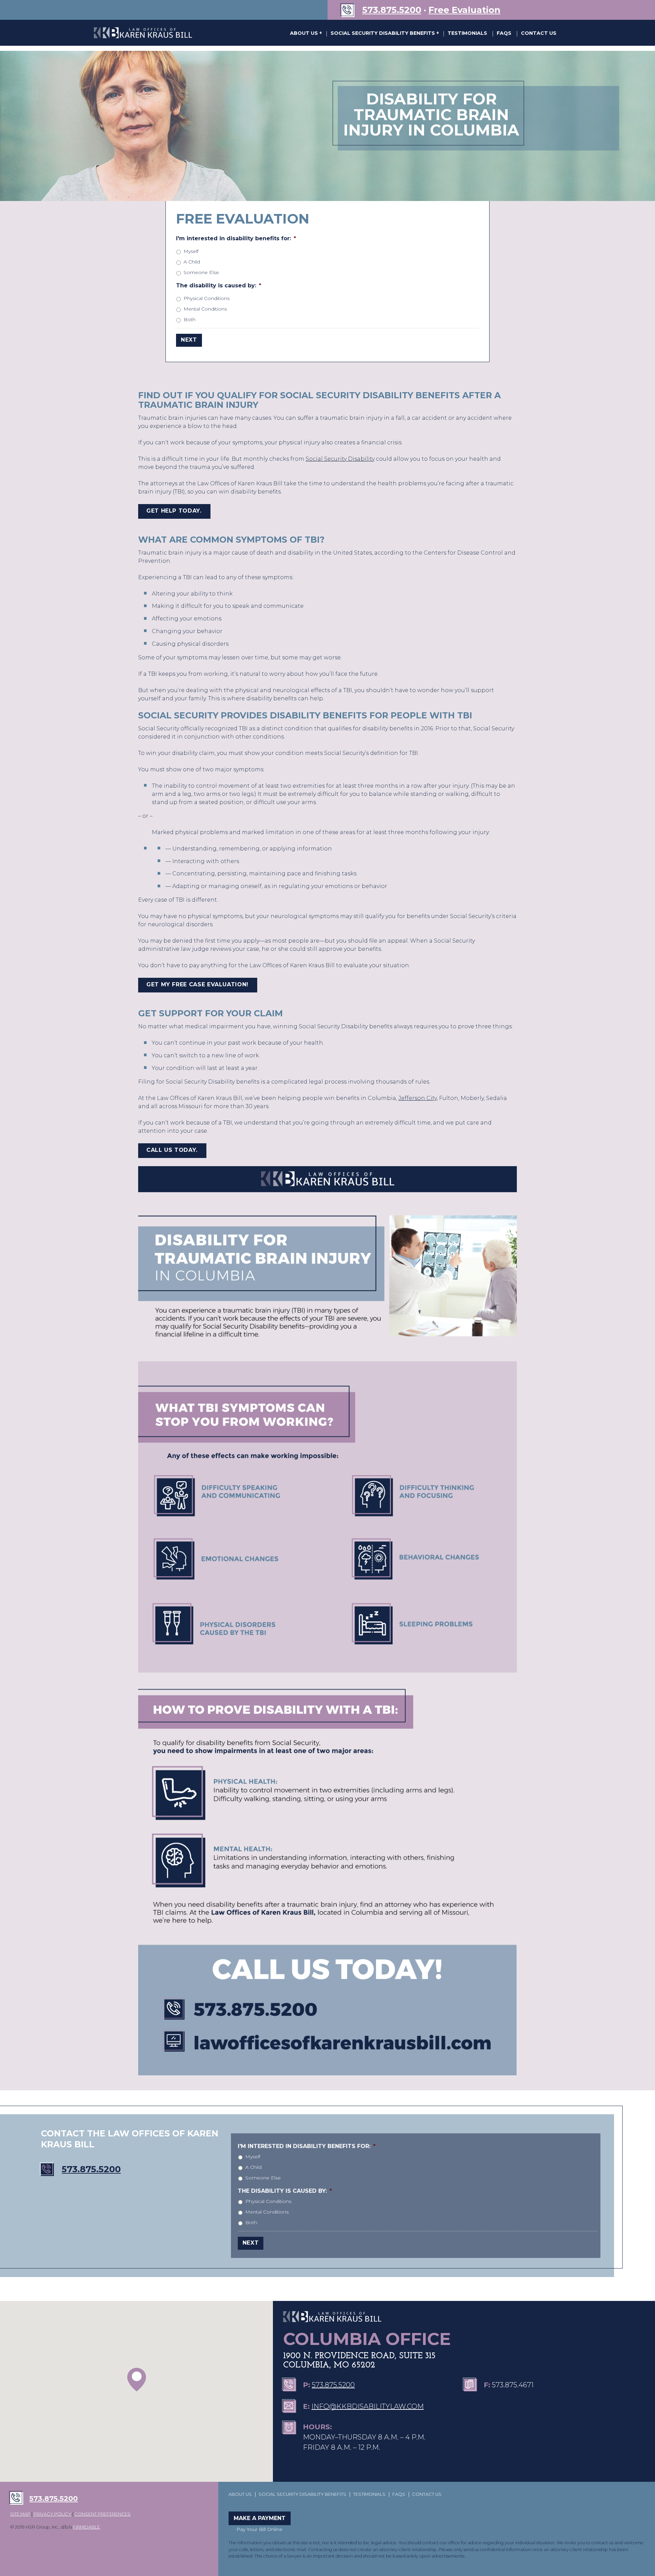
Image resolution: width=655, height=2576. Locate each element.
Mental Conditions (205, 309)
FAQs (504, 33)
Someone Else (201, 272)
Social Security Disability (340, 459)
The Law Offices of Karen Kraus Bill (143, 33)
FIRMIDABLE (86, 2527)
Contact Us (539, 33)
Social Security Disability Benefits (383, 33)
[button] (137, 2380)
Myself (191, 251)
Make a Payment (260, 2518)
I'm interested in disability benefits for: (236, 238)
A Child (192, 262)
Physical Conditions (207, 298)
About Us (305, 33)
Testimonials (467, 33)
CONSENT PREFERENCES (103, 2514)
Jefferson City (418, 1098)
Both (190, 319)
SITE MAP (20, 2514)
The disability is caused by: (219, 285)
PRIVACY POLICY (52, 2514)
